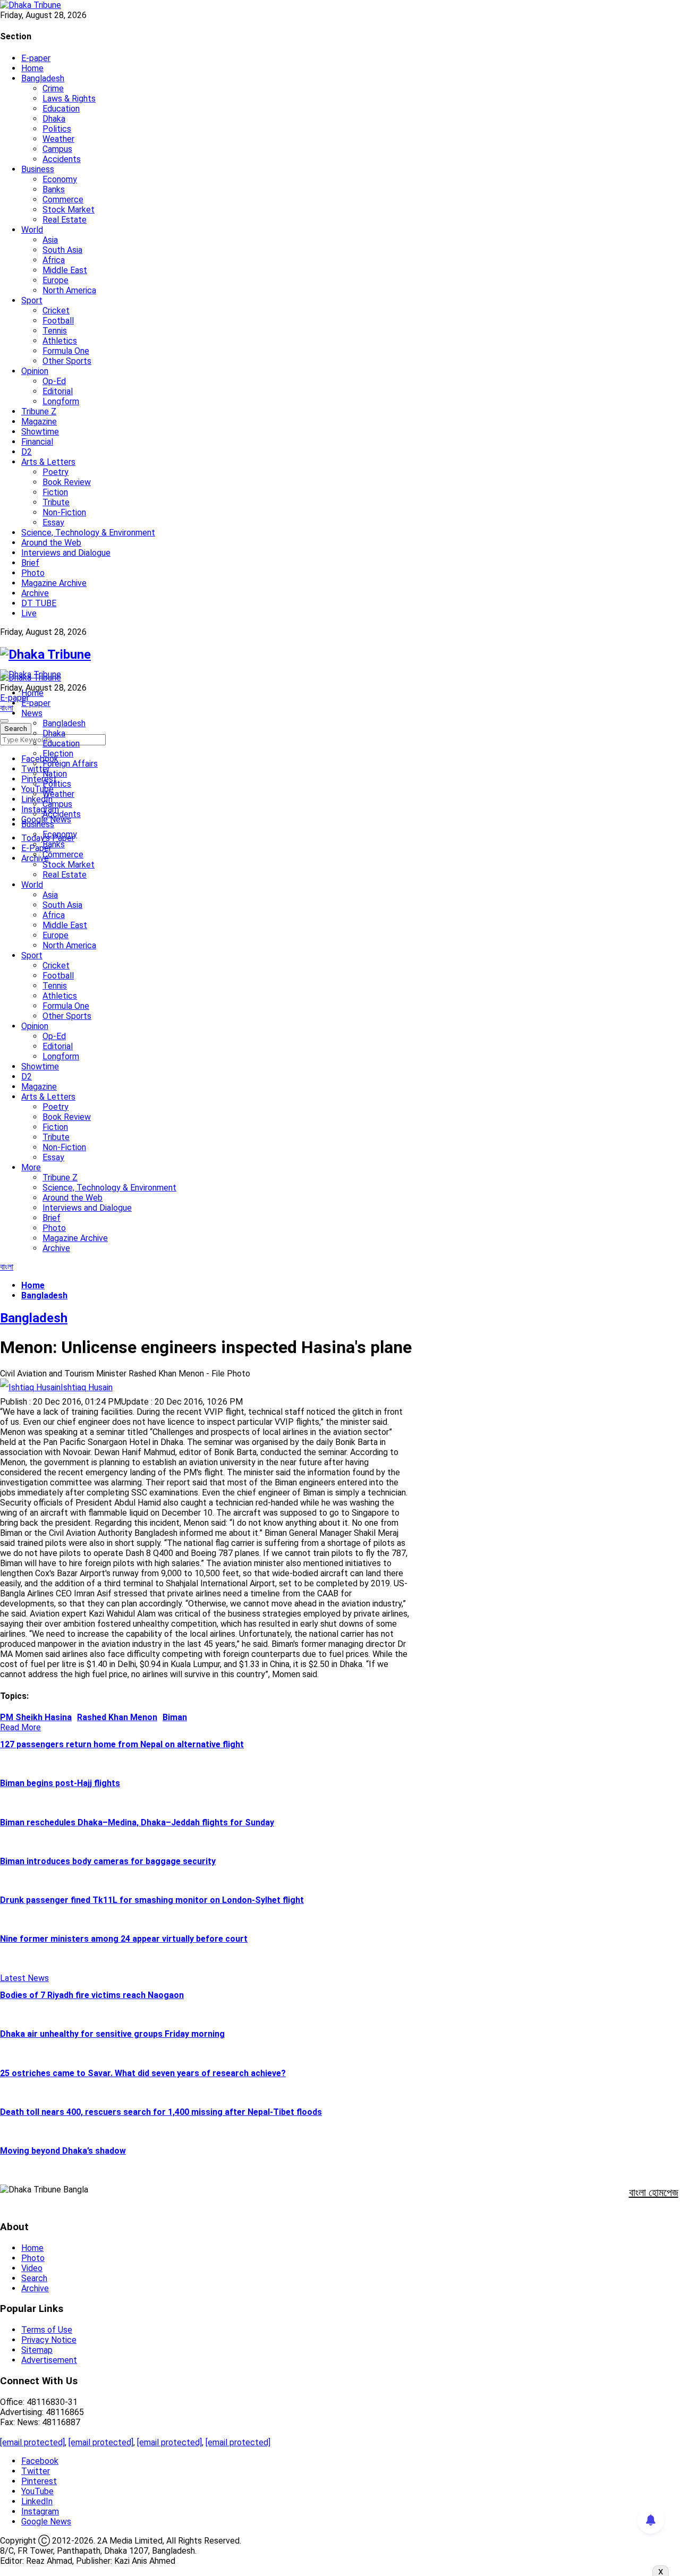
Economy (60, 179)
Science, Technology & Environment (88, 533)
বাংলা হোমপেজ (654, 2192)
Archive (35, 593)
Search (34, 2278)
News (32, 713)
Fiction (55, 492)
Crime (53, 88)
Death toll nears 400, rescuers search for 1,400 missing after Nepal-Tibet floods (161, 2112)
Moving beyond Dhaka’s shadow (63, 2151)
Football (58, 321)
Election (58, 754)
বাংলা (7, 708)
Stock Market (69, 210)
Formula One (66, 351)
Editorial (58, 391)
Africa (54, 260)
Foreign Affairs (70, 764)
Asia (50, 240)
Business (38, 169)
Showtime (40, 432)
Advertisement (49, 2360)
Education (61, 109)
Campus (57, 149)
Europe (56, 280)
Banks (54, 189)
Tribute (56, 502)
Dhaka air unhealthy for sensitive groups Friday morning (112, 2034)
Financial (37, 442)
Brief (30, 563)
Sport (32, 300)
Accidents (62, 159)
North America (69, 290)
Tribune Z (39, 411)
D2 (27, 452)
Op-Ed (54, 381)
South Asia (62, 250)
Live (29, 613)
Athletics (60, 341)
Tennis (55, 331)
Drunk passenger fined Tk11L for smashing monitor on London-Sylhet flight (152, 1900)
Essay (53, 522)
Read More (20, 1727)
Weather (58, 139)
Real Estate (65, 220)
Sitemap (37, 2350)
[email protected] (32, 2442)
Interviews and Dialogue (66, 553)
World (32, 230)
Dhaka (54, 119)
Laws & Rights (69, 99)
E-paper (36, 58)
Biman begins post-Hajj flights (60, 1783)
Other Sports (67, 361)
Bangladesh (43, 78)
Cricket (56, 311)
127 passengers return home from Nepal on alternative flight (122, 1744)
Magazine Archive (54, 583)
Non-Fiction (64, 512)
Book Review (67, 482)
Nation (55, 774)
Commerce (63, 199)
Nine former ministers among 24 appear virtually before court (124, 1939)
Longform (61, 401)
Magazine (39, 422)
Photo (33, 573)
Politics (57, 129)
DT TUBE (39, 603)
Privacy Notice (49, 2340)
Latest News (24, 1978)
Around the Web (51, 543)
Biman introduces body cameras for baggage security (108, 1861)
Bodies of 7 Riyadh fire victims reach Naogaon (92, 1995)
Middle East (65, 270)
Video (32, 2268)
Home (32, 68)
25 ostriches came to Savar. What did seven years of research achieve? (143, 2073)
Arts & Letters (48, 462)
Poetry (56, 472)
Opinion (35, 371)
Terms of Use (47, 2330)
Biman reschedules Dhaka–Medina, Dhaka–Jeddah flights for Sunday (137, 1822)
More (31, 1167)
